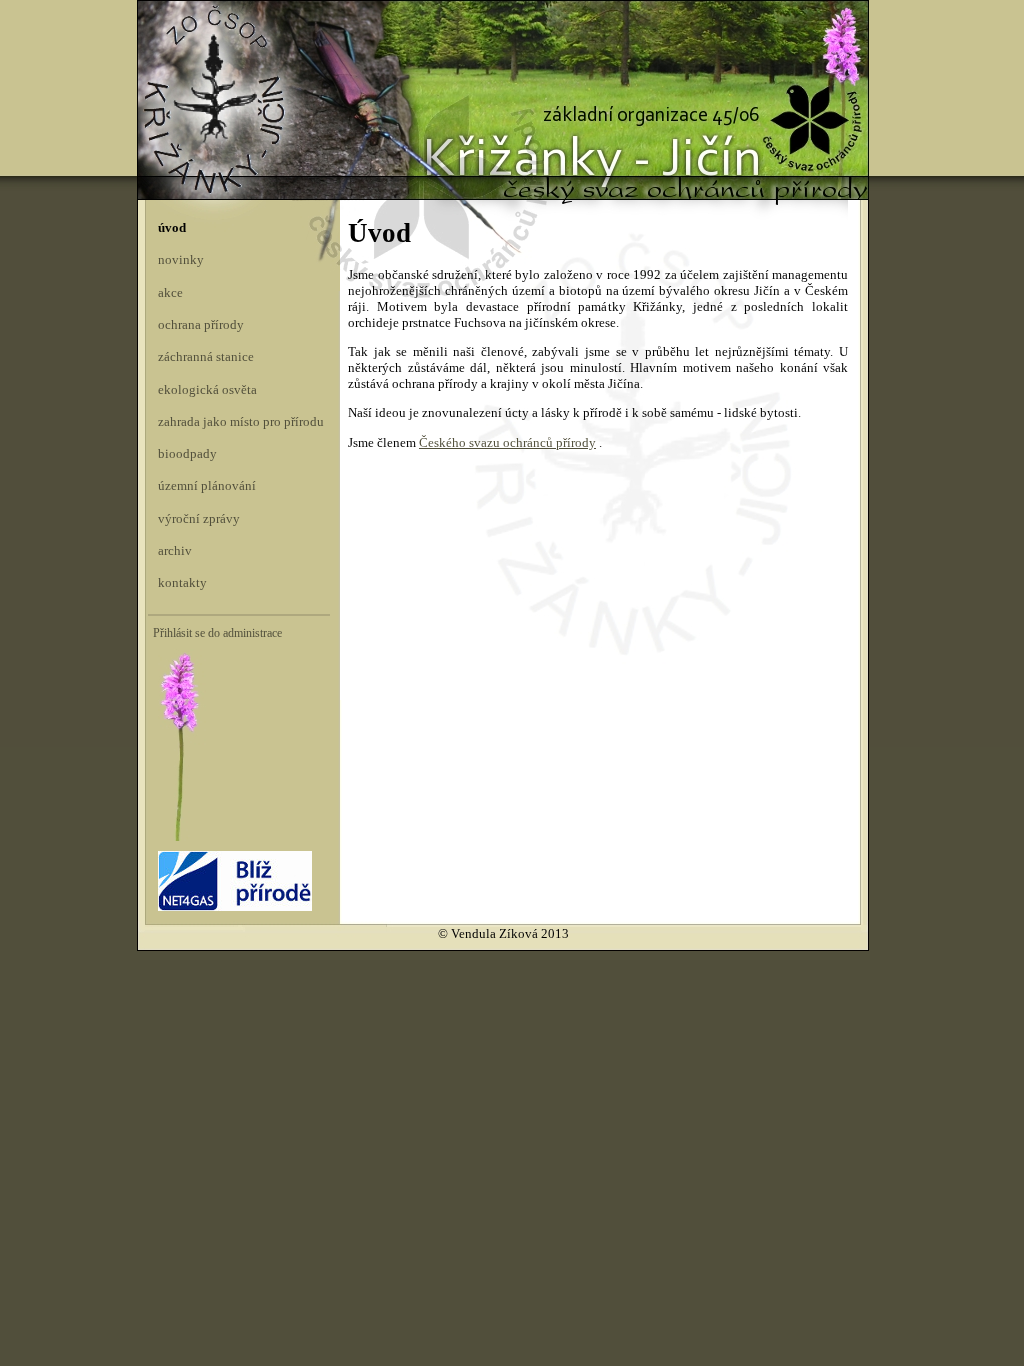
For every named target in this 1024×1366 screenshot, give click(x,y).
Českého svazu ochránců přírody (507, 442)
